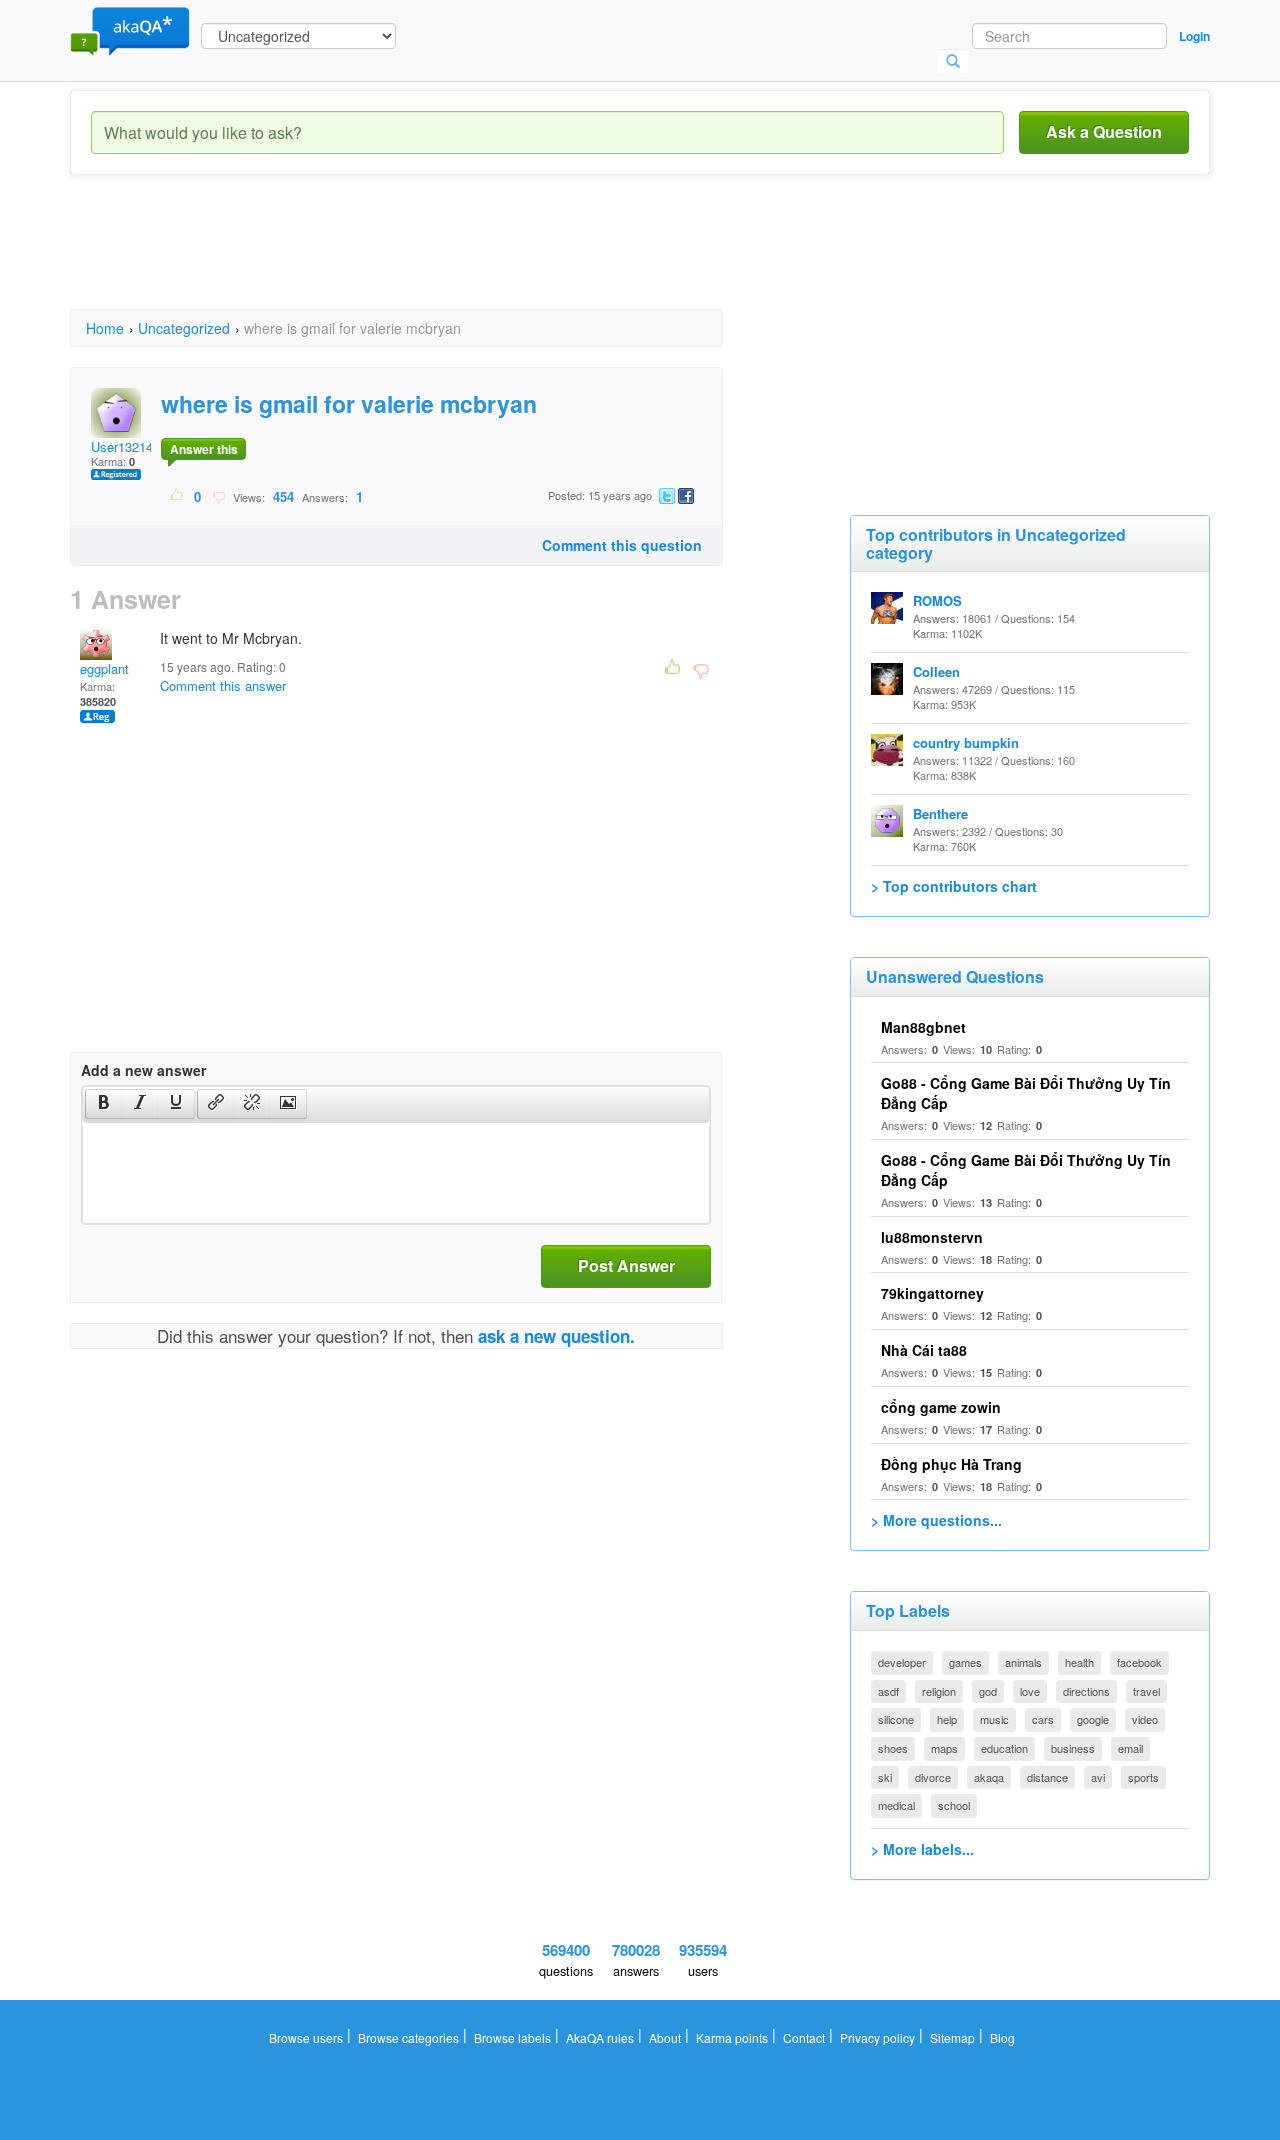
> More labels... (922, 1849)
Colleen (936, 671)
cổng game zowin (941, 1407)
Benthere (940, 813)
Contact (804, 2037)
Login (1194, 36)
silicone (896, 1719)
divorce (933, 1777)
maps (944, 1748)
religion (939, 1691)
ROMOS (937, 600)
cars (1043, 1719)
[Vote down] (218, 496)
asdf (888, 1691)
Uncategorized (184, 328)
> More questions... (936, 1520)
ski (885, 1777)
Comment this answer (223, 685)
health (1079, 1662)
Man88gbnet (923, 1027)
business (1073, 1748)
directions (1086, 1691)
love (1030, 1691)
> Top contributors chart (954, 886)
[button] (103, 1104)
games (965, 1662)
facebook (1139, 1662)
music (994, 1719)
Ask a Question (1104, 131)
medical (896, 1805)
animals (1023, 1662)
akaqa (989, 1777)
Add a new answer (143, 1070)
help (947, 1719)
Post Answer (626, 1265)
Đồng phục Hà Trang (951, 1464)
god (988, 1691)
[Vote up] (177, 496)
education (1004, 1748)
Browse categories (408, 2037)
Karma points (732, 2037)
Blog (1002, 2037)
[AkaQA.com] (130, 30)
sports (1143, 1777)
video (1145, 1719)
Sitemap (952, 2037)
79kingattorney (932, 1293)
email (1130, 1748)
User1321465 (129, 446)
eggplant (104, 668)
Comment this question (622, 545)
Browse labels (512, 2037)
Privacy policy (877, 2037)
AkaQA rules (600, 2037)
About (665, 2037)
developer (902, 1662)
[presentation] (104, 1104)
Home (105, 328)
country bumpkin (966, 742)
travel (1146, 1691)
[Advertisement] (434, 260)
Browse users (306, 2037)
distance (1047, 1777)
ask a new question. (556, 1336)
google (1093, 1719)
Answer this (204, 449)
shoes (893, 1748)
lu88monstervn (932, 1237)
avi (1098, 1777)
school (954, 1805)
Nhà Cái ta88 (924, 1350)
